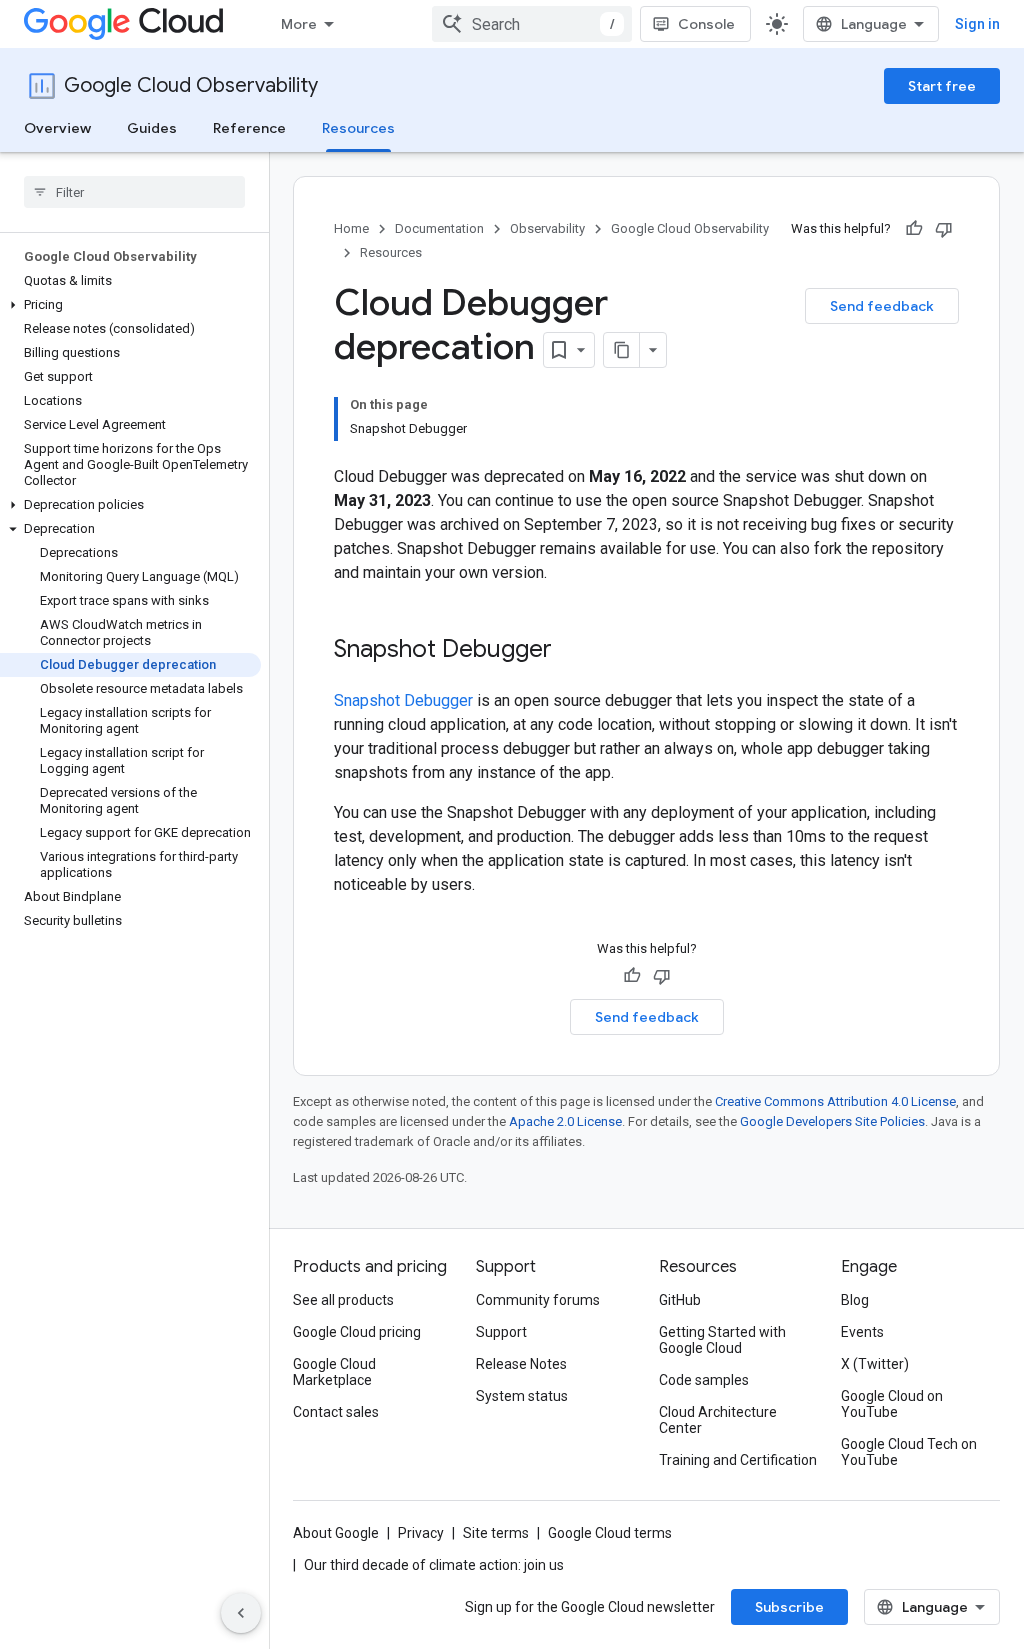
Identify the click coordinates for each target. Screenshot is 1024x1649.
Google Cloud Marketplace (334, 1372)
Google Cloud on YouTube (892, 1404)
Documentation (439, 228)
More (299, 24)
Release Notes (521, 1364)
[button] (130, 305)
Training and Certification (738, 1460)
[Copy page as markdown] (622, 350)
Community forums (538, 1300)
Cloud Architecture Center (718, 1420)
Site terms (496, 1533)
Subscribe (789, 1607)
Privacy (421, 1533)
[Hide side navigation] (241, 1613)
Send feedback (882, 306)
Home (351, 228)
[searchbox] (134, 192)
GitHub (680, 1300)
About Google (336, 1533)
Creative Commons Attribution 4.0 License (835, 1101)
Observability (547, 228)
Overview (57, 128)
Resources (358, 128)
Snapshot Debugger (403, 700)
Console (706, 24)
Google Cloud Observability (191, 85)
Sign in (977, 24)
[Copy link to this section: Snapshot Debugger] (572, 651)
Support (501, 1332)
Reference (249, 128)
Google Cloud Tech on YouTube (909, 1452)
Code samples (704, 1380)
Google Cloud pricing (357, 1332)
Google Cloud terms (610, 1533)
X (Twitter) (875, 1364)
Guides (152, 128)
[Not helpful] (944, 229)
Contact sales (336, 1412)
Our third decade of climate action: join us (434, 1565)
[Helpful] (914, 229)
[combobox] (532, 24)
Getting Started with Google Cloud (722, 1340)
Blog (855, 1300)
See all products (343, 1300)
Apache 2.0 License (565, 1121)
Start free (942, 86)
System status (522, 1396)
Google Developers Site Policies (832, 1121)
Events (862, 1332)
